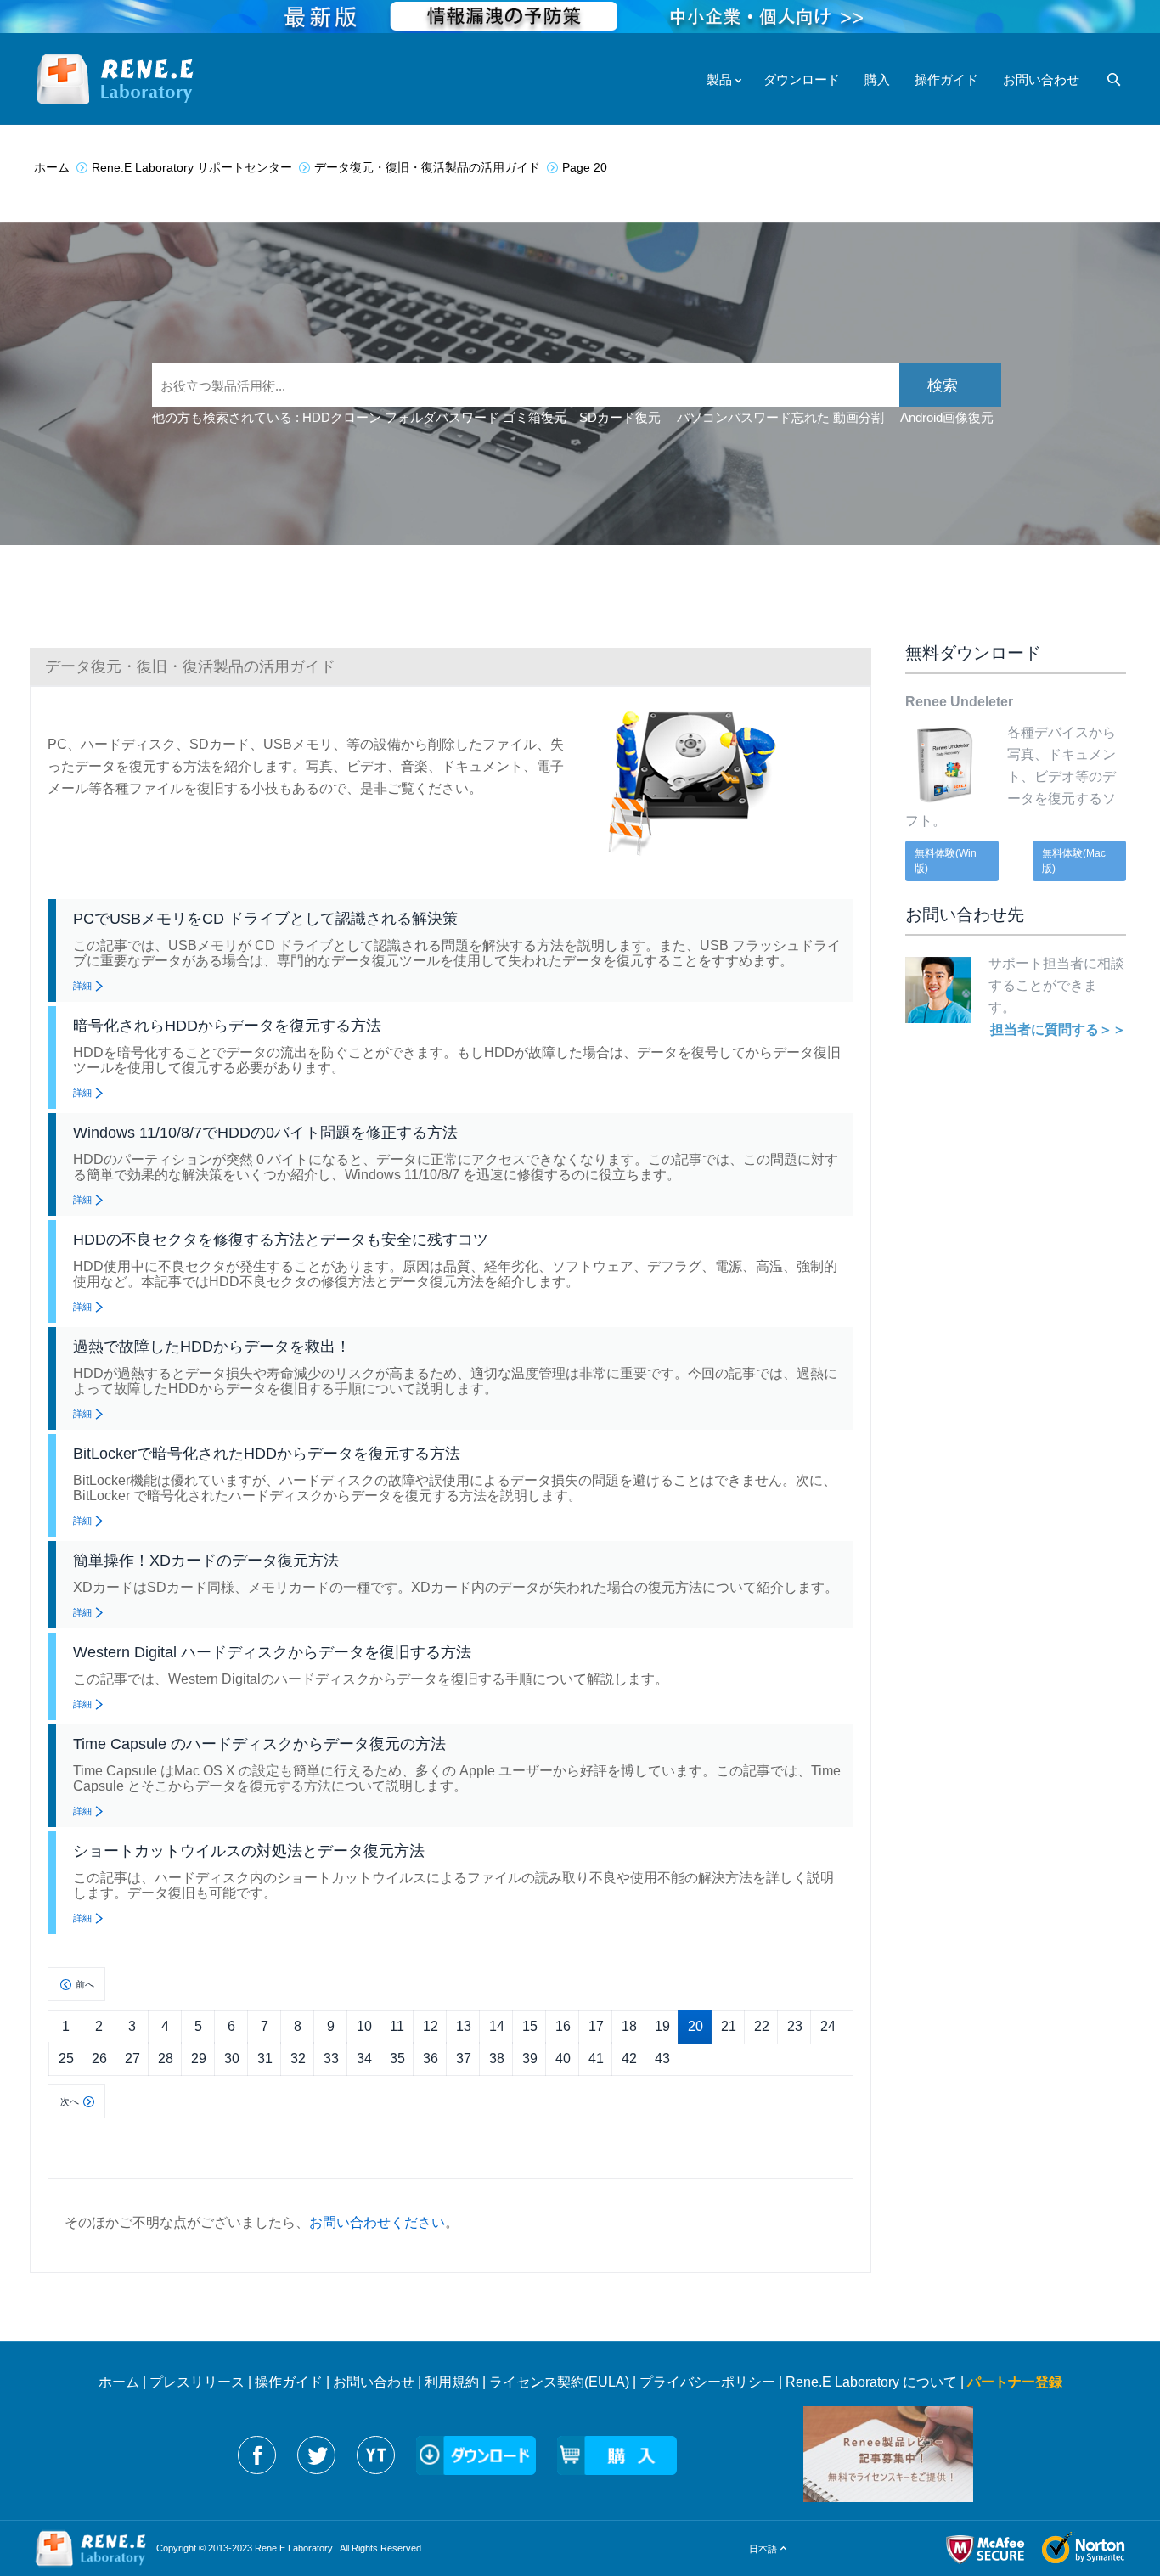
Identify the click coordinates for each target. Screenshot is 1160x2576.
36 (431, 2059)
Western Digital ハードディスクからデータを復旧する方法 (272, 1652)
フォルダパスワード (442, 417)
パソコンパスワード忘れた (753, 417)
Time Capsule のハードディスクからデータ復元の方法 (259, 1744)
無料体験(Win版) (946, 861)
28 (166, 2059)
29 (199, 2059)
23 (795, 2026)
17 (596, 2026)
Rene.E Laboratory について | (876, 2382)
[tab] (450, 666)
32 (298, 2059)
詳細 (82, 986)
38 (497, 2059)
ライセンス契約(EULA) (559, 2382)
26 (99, 2059)
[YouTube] (376, 2455)
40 (563, 2059)
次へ (70, 2101)
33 (331, 2059)
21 (729, 2026)
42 (629, 2059)
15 (530, 2026)
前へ (85, 1984)
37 (464, 2059)
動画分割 (859, 417)
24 (828, 2026)
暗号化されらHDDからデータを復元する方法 (227, 1026)
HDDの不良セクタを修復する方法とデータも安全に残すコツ (281, 1240)
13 (464, 2026)
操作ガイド (289, 2382)
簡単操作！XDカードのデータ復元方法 (206, 1561)
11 (397, 2026)
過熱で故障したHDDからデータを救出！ (212, 1347)
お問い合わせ (374, 2382)
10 (364, 2026)
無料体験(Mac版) (1074, 861)
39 (530, 2059)
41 (596, 2059)
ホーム (119, 2382)
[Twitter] (316, 2455)
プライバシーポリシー (707, 2382)
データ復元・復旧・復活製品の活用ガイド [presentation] (190, 666)
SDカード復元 (620, 417)
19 (662, 2026)
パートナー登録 (1015, 2382)
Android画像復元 (947, 417)
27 (132, 2059)
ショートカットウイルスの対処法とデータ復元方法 (249, 1851)
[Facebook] (257, 2455)
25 (66, 2059)
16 (563, 2026)
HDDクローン (342, 417)
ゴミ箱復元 (535, 417)
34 (364, 2059)
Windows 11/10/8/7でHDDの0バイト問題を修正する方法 (265, 1133)
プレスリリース (197, 2382)
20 (695, 2026)
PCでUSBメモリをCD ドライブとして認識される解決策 (265, 919)
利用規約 (452, 2382)
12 (431, 2026)
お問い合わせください (377, 2222)
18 (629, 2026)
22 (762, 2026)
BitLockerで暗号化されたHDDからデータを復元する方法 (267, 1454)
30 (232, 2059)
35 (397, 2059)
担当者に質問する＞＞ (1058, 1029)
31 (265, 2059)
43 (662, 2059)
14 (497, 2026)
